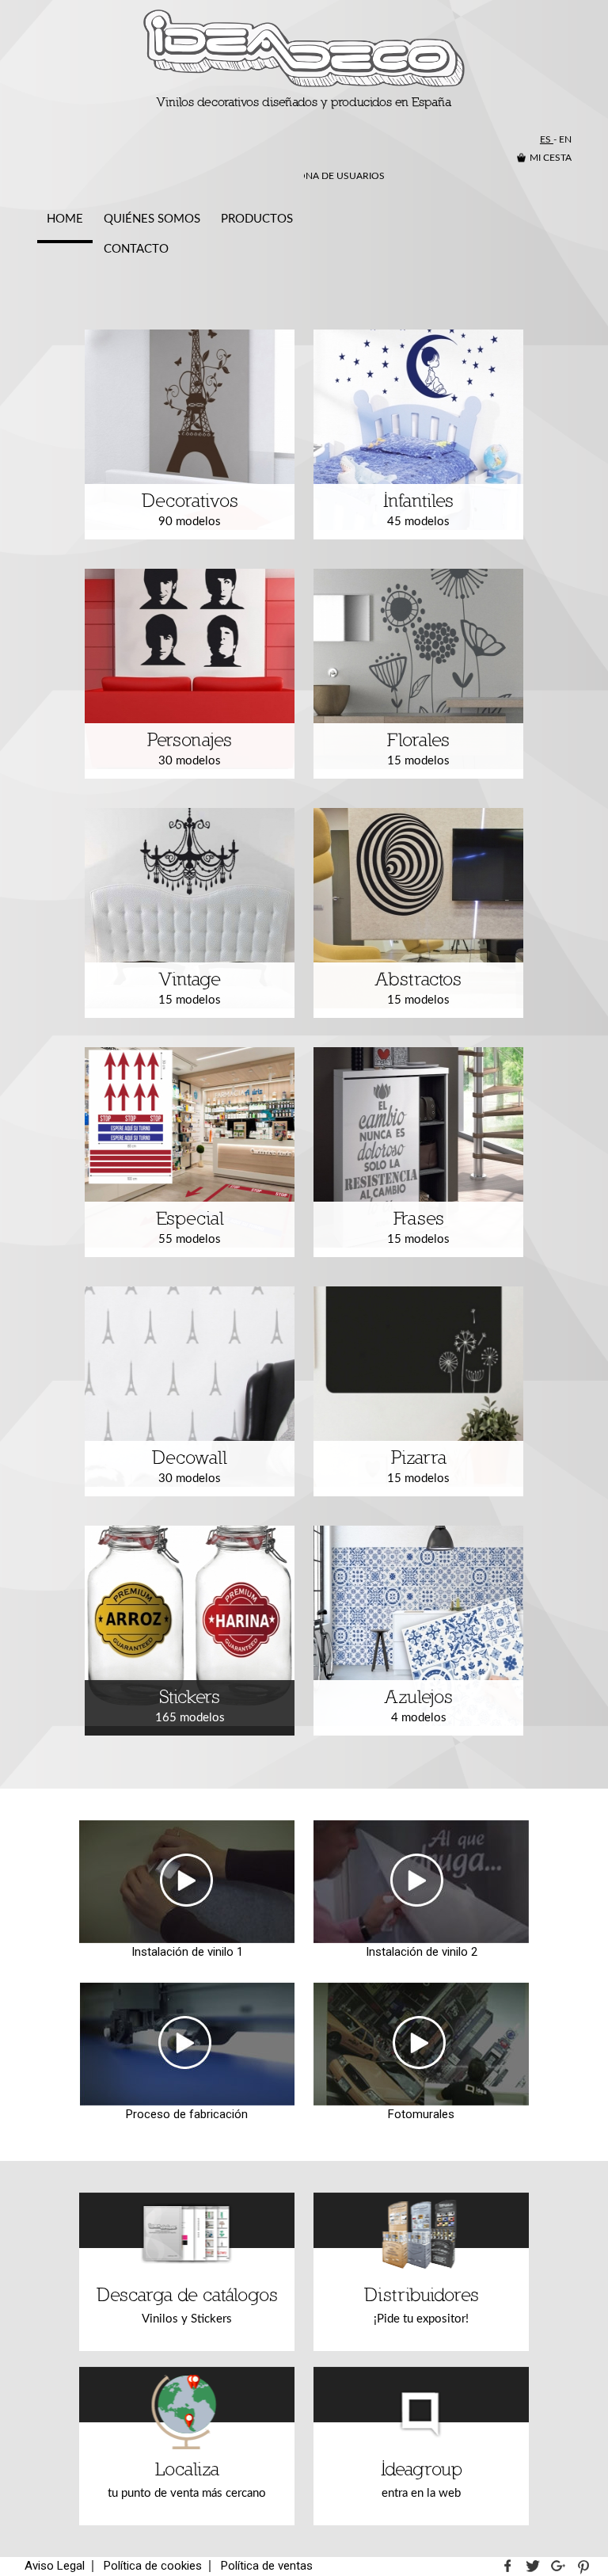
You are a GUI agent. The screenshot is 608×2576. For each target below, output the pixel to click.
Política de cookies (153, 2566)
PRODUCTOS (257, 219)
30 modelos (190, 749)
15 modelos (418, 749)
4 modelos (419, 1706)
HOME (65, 219)
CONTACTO (136, 249)
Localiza (187, 2480)
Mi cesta (551, 158)
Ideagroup (422, 2480)
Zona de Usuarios (338, 176)
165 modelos (190, 1706)
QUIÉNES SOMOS (152, 219)
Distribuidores (422, 2305)
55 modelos (190, 1227)
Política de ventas (267, 2566)
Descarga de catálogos (187, 2305)
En (565, 139)
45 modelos (418, 510)
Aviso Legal (55, 2566)
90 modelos (190, 510)
